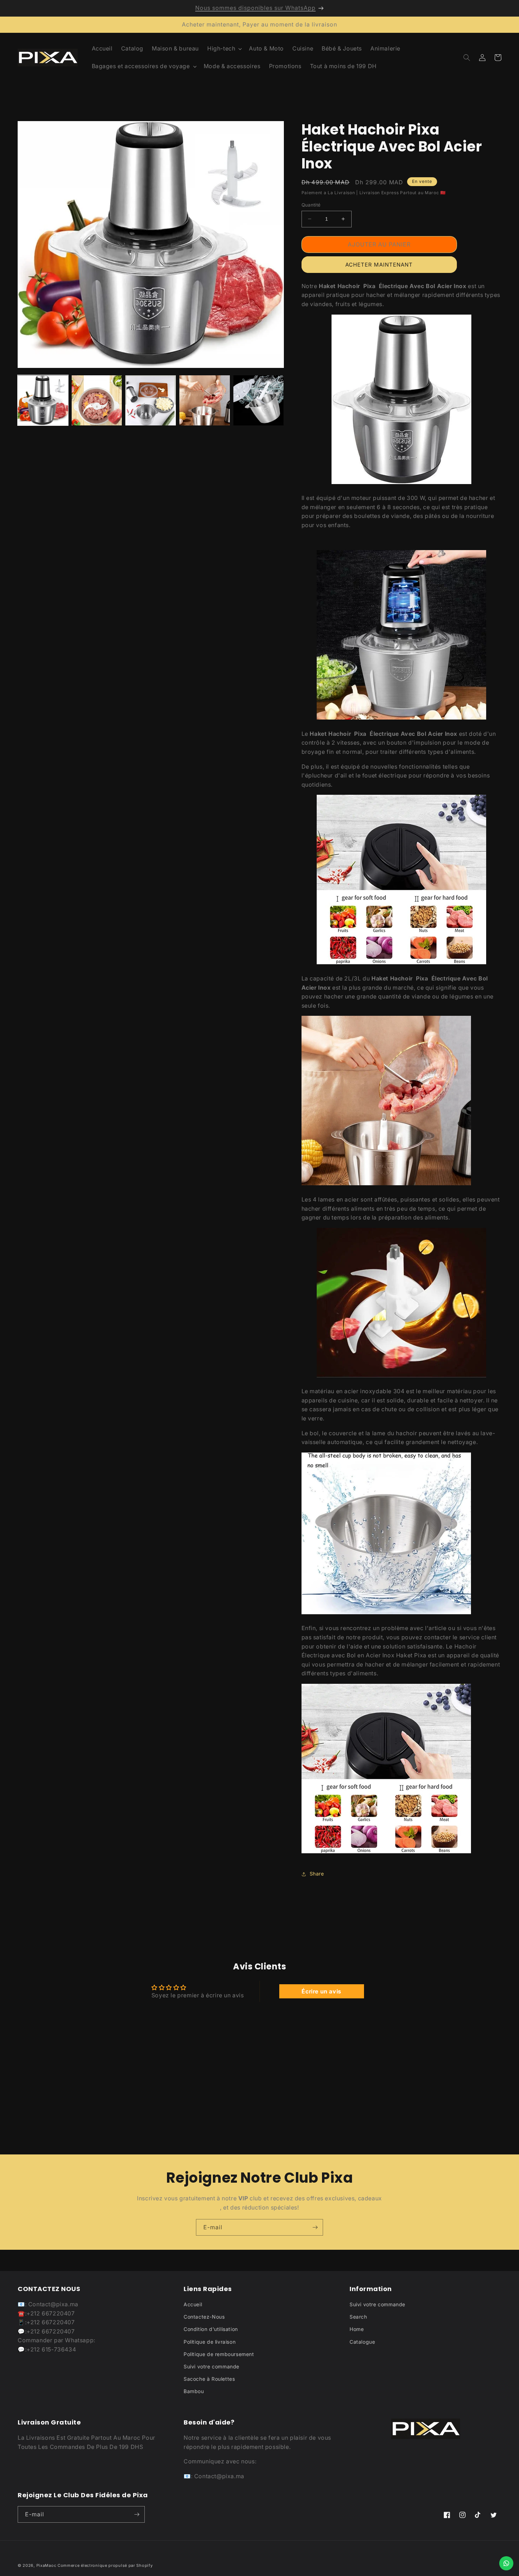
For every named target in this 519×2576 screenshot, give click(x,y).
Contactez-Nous (204, 2317)
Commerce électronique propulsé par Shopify (105, 2565)
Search (358, 2317)
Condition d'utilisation (211, 2329)
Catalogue (362, 2342)
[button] (224, 49)
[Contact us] (506, 2563)
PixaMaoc (47, 2565)
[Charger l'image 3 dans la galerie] (151, 401)
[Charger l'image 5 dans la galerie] (259, 401)
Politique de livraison (210, 2342)
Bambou (194, 2391)
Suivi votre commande (211, 2366)
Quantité (311, 205)
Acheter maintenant (379, 265)
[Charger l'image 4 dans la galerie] (205, 401)
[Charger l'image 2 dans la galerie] (97, 401)
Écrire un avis (321, 1991)
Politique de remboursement (219, 2354)
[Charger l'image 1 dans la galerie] (43, 401)
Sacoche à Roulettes (209, 2379)
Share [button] (317, 1874)
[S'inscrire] (315, 2227)
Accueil (193, 2304)
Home (357, 2329)
